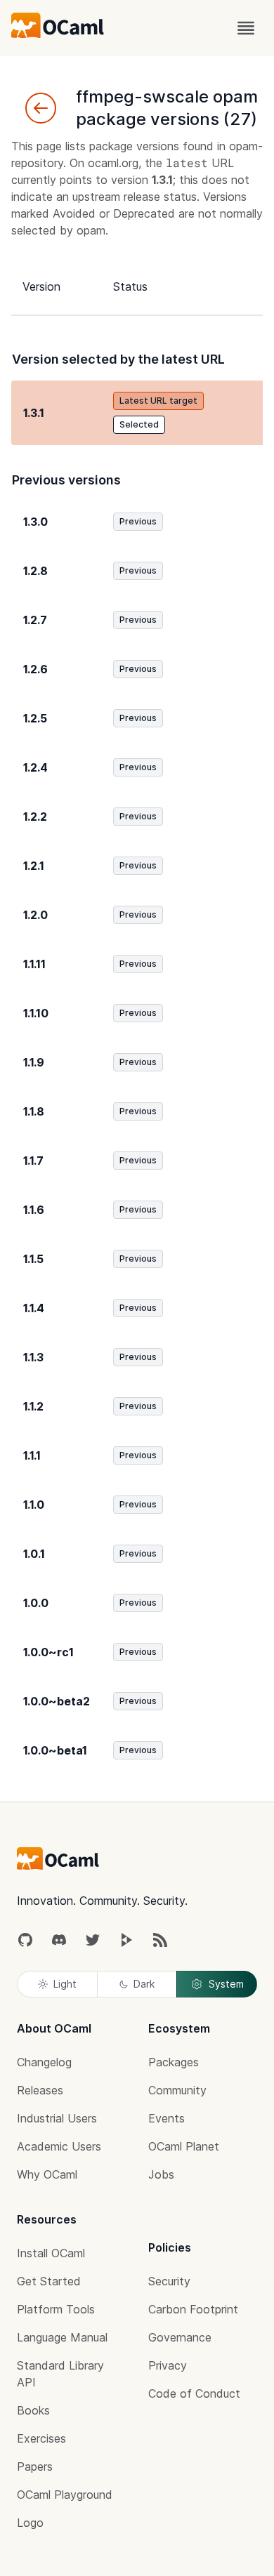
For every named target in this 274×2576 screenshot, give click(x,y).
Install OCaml (51, 2253)
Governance (180, 2337)
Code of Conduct (194, 2393)
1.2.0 (35, 915)
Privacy (168, 2365)
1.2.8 (35, 571)
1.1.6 (34, 1210)
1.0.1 (34, 1554)
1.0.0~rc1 (48, 1652)
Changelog (44, 2062)
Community (177, 2090)
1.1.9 (34, 1062)
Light (65, 1984)
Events (167, 2118)
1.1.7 (33, 1161)
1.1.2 (33, 1406)
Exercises (41, 2438)
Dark (144, 1984)
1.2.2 (35, 817)
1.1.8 (34, 1111)
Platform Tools (56, 2309)
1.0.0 (36, 1603)
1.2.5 (35, 718)
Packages (174, 2062)
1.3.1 (34, 413)
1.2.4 (35, 767)
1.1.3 (33, 1357)
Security (169, 2281)
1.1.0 (34, 1505)
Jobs (161, 2174)
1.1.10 (36, 1013)
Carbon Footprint (193, 2309)
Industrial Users (57, 2118)
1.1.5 (33, 1259)
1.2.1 (34, 866)
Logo (30, 2523)
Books (33, 2410)
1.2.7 (35, 620)
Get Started (49, 2281)
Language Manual (62, 2337)
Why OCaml (47, 2174)
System (226, 1984)
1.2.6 (35, 669)
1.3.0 (35, 522)
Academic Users (59, 2146)
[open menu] (246, 28)
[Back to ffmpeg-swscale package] (41, 108)
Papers (35, 2466)
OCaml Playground (65, 2495)
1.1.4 (34, 1308)
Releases (40, 2090)
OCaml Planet (184, 2146)
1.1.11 (34, 964)
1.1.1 (32, 1455)
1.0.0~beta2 (57, 1701)
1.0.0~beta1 (55, 1750)
